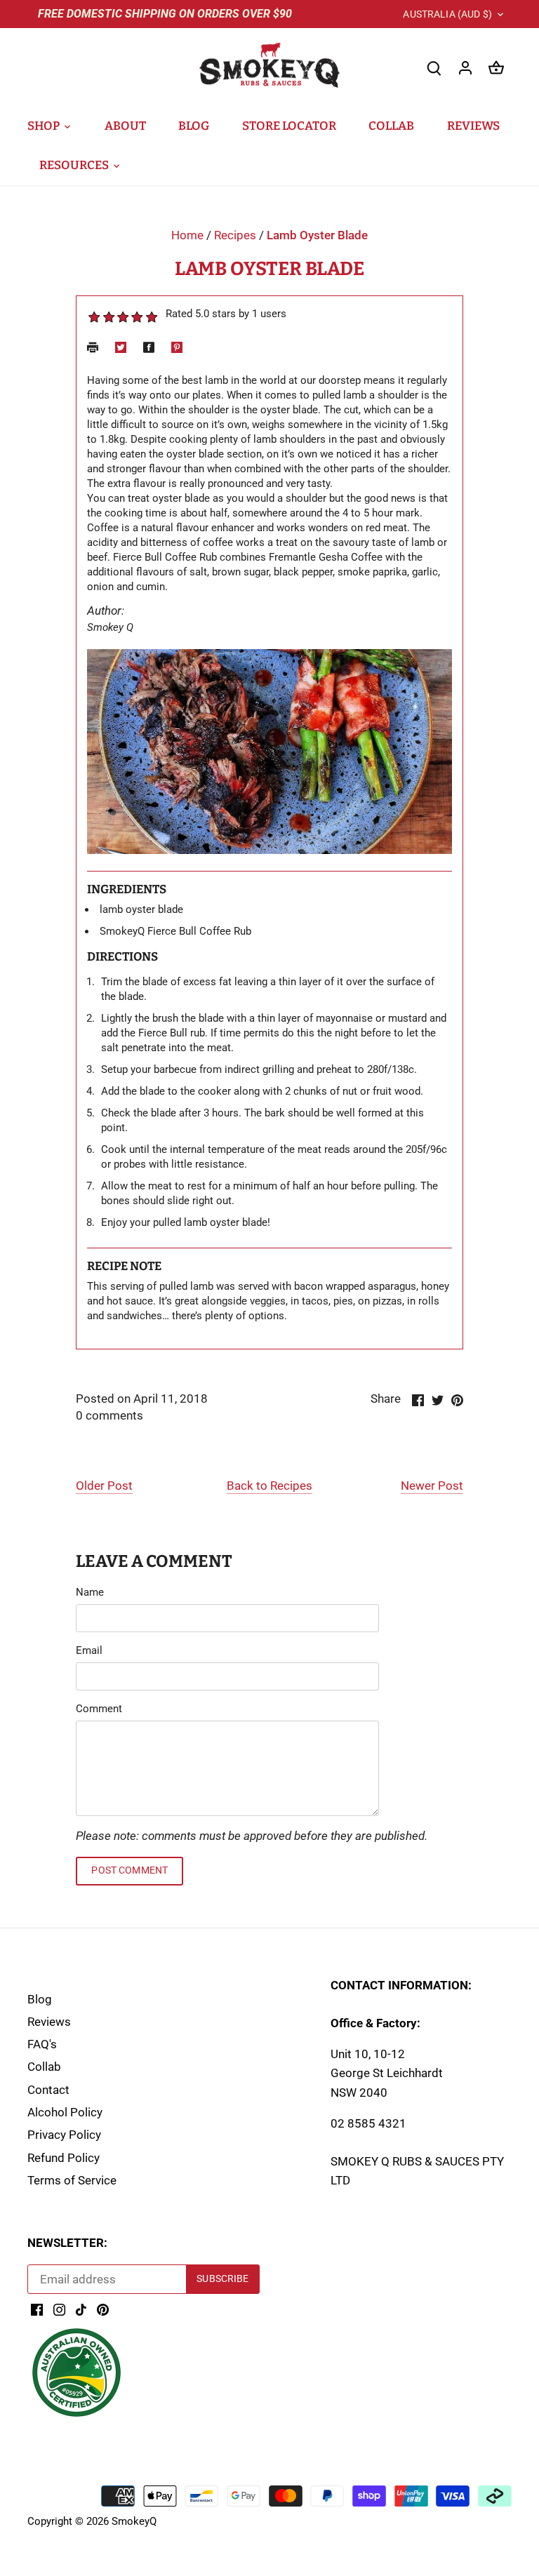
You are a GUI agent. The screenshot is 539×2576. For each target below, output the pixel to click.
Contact (48, 2090)
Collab (44, 2067)
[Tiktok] (81, 2309)
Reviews (49, 2022)
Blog (40, 1999)
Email (89, 1650)
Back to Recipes (269, 1486)
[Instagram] (59, 2309)
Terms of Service (72, 2180)
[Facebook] (37, 2309)
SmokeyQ (134, 2521)
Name (90, 1592)
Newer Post (432, 1486)
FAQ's (42, 2044)
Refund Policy (64, 2158)
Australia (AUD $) (447, 14)
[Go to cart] (496, 68)
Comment (99, 1709)
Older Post (104, 1486)
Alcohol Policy (65, 2112)
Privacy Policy (64, 2135)
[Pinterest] (103, 2309)
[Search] (434, 68)
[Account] (465, 68)
